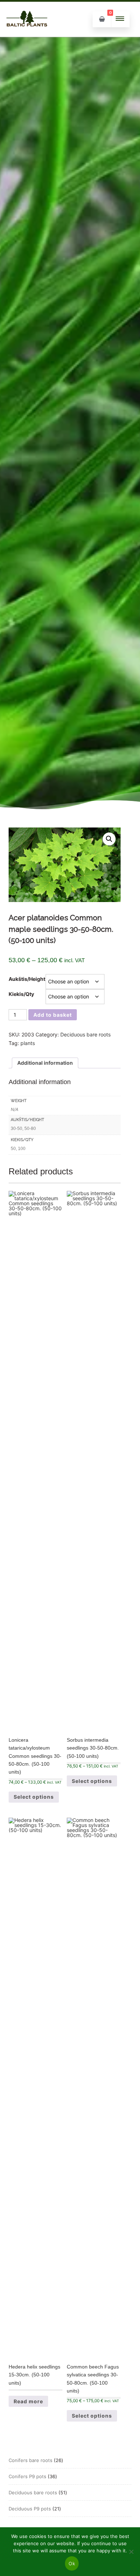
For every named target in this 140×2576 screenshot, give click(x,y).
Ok (72, 2563)
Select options (34, 1797)
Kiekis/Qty (21, 994)
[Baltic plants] (27, 34)
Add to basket (53, 1015)
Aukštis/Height (27, 979)
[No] (131, 2552)
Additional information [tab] (45, 1063)
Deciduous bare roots (85, 1034)
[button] (109, 839)
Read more (28, 2401)
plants (28, 1043)
